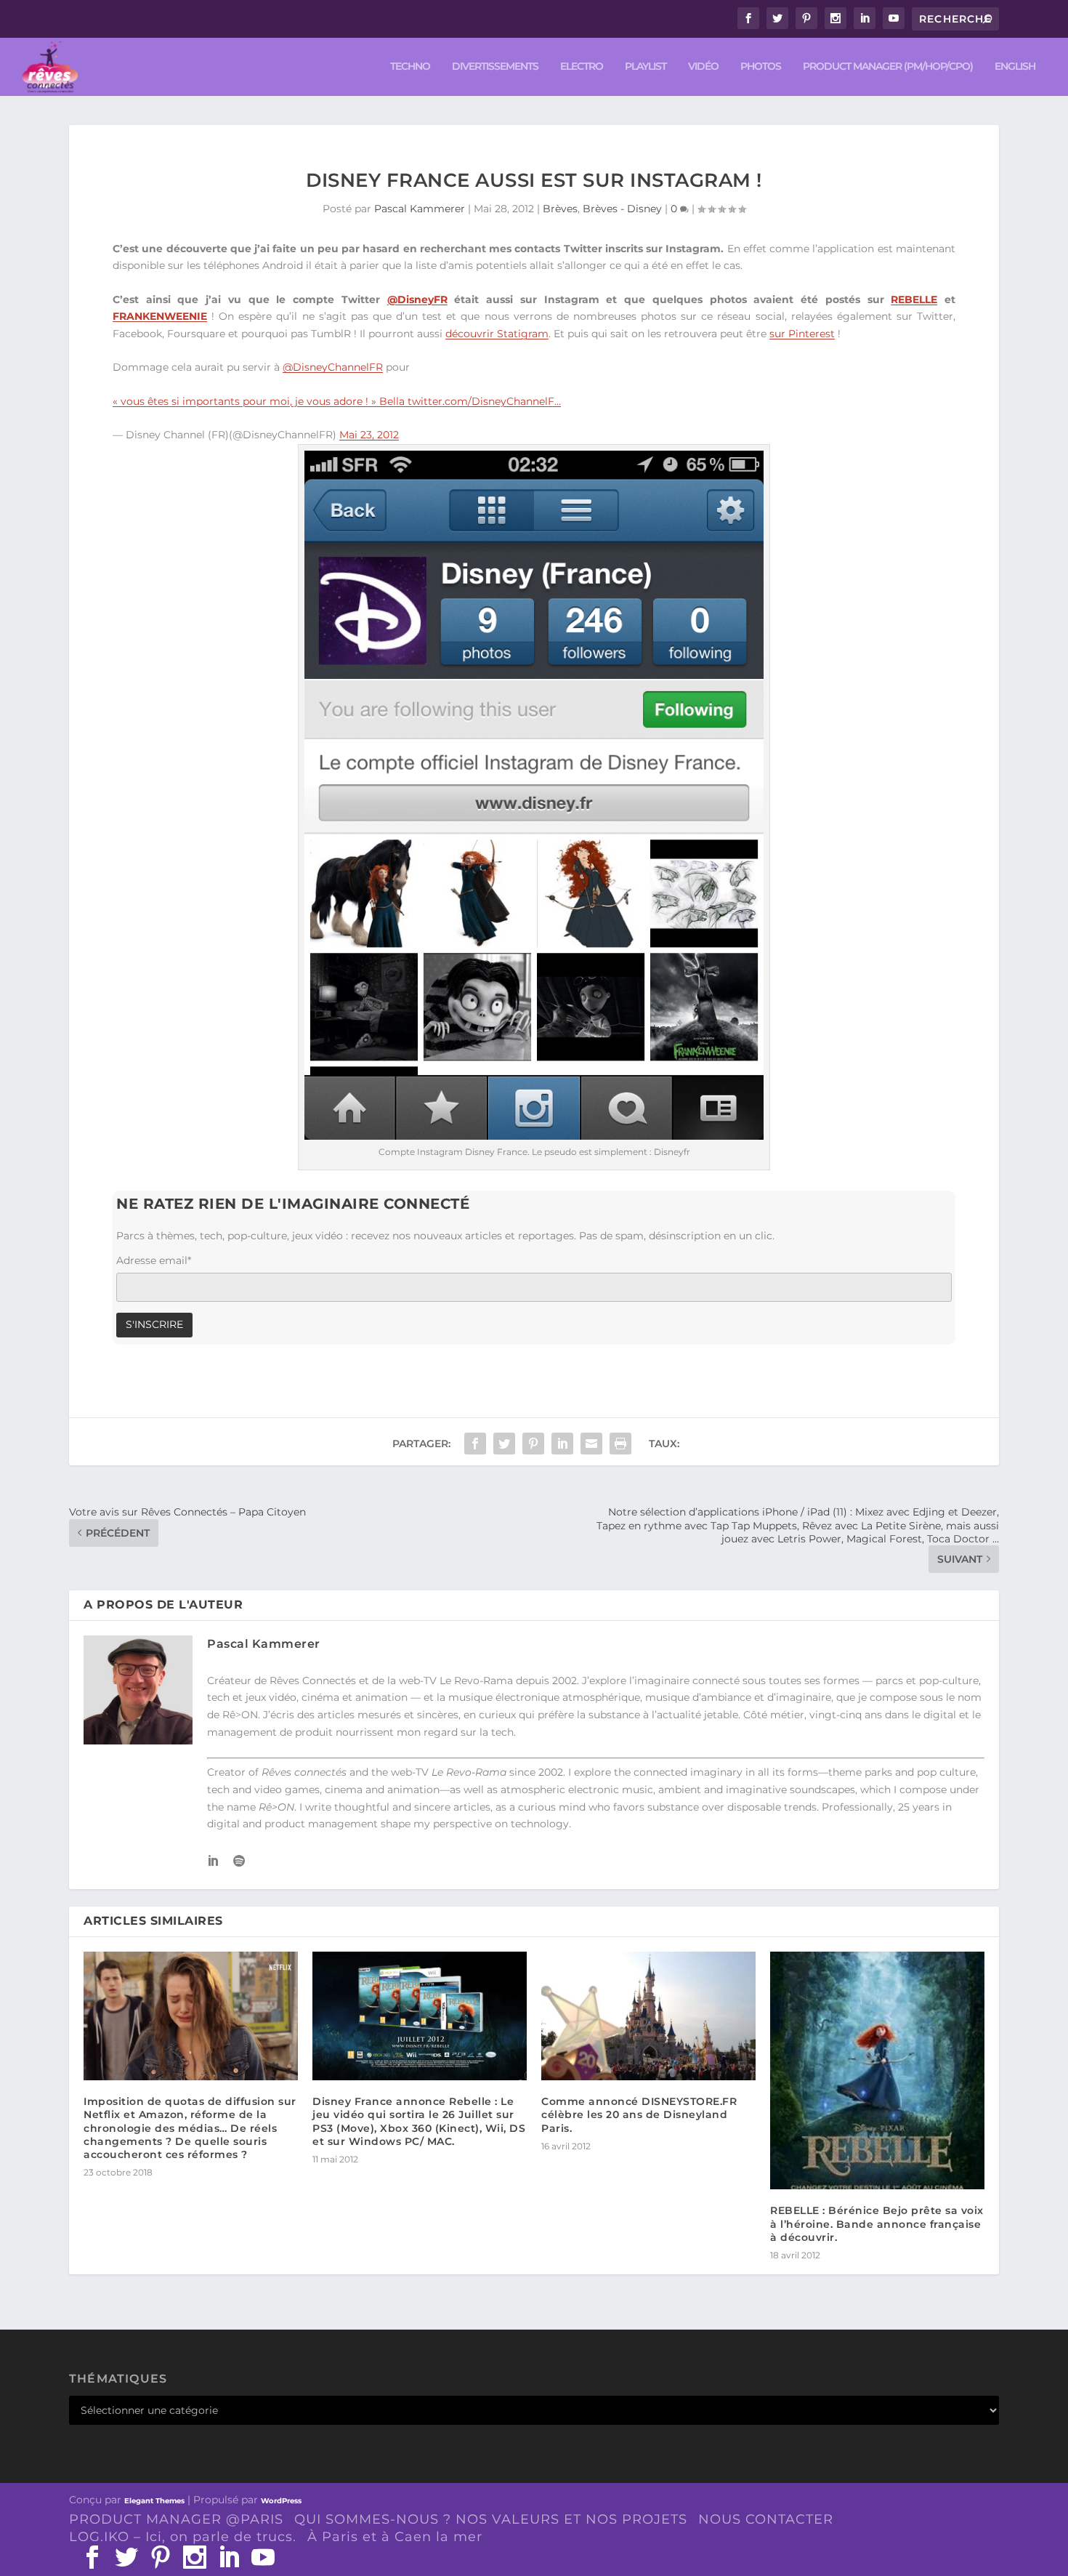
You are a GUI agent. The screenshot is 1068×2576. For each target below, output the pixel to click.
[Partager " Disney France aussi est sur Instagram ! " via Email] (591, 1444)
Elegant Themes (154, 2501)
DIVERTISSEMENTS (495, 67)
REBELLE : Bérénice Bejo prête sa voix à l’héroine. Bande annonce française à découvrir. (877, 2223)
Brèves (560, 209)
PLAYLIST (646, 67)
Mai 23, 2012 (369, 435)
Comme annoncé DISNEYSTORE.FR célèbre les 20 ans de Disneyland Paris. (639, 2114)
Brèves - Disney (622, 209)
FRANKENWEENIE (160, 316)
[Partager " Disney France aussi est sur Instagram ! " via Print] (620, 1444)
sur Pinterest (802, 334)
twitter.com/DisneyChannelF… (484, 401)
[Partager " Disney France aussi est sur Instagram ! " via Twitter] (504, 1444)
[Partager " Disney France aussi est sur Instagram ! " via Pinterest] (533, 1444)
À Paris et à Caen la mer (395, 2537)
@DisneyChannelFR (333, 367)
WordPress (281, 2501)
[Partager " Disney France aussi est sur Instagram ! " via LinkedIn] (562, 1444)
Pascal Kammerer (420, 209)
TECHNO (410, 67)
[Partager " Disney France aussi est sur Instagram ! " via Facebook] (475, 1444)
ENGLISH (1015, 67)
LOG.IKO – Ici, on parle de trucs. (183, 2537)
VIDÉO (703, 67)
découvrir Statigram (497, 334)
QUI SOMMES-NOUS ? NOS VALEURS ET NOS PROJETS (491, 2519)
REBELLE (914, 299)
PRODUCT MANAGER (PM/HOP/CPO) (888, 67)
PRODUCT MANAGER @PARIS (176, 2519)
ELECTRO (582, 67)
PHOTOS (761, 67)
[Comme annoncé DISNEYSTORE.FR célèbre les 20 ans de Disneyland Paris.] (648, 2016)
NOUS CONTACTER (766, 2519)
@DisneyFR (417, 299)
